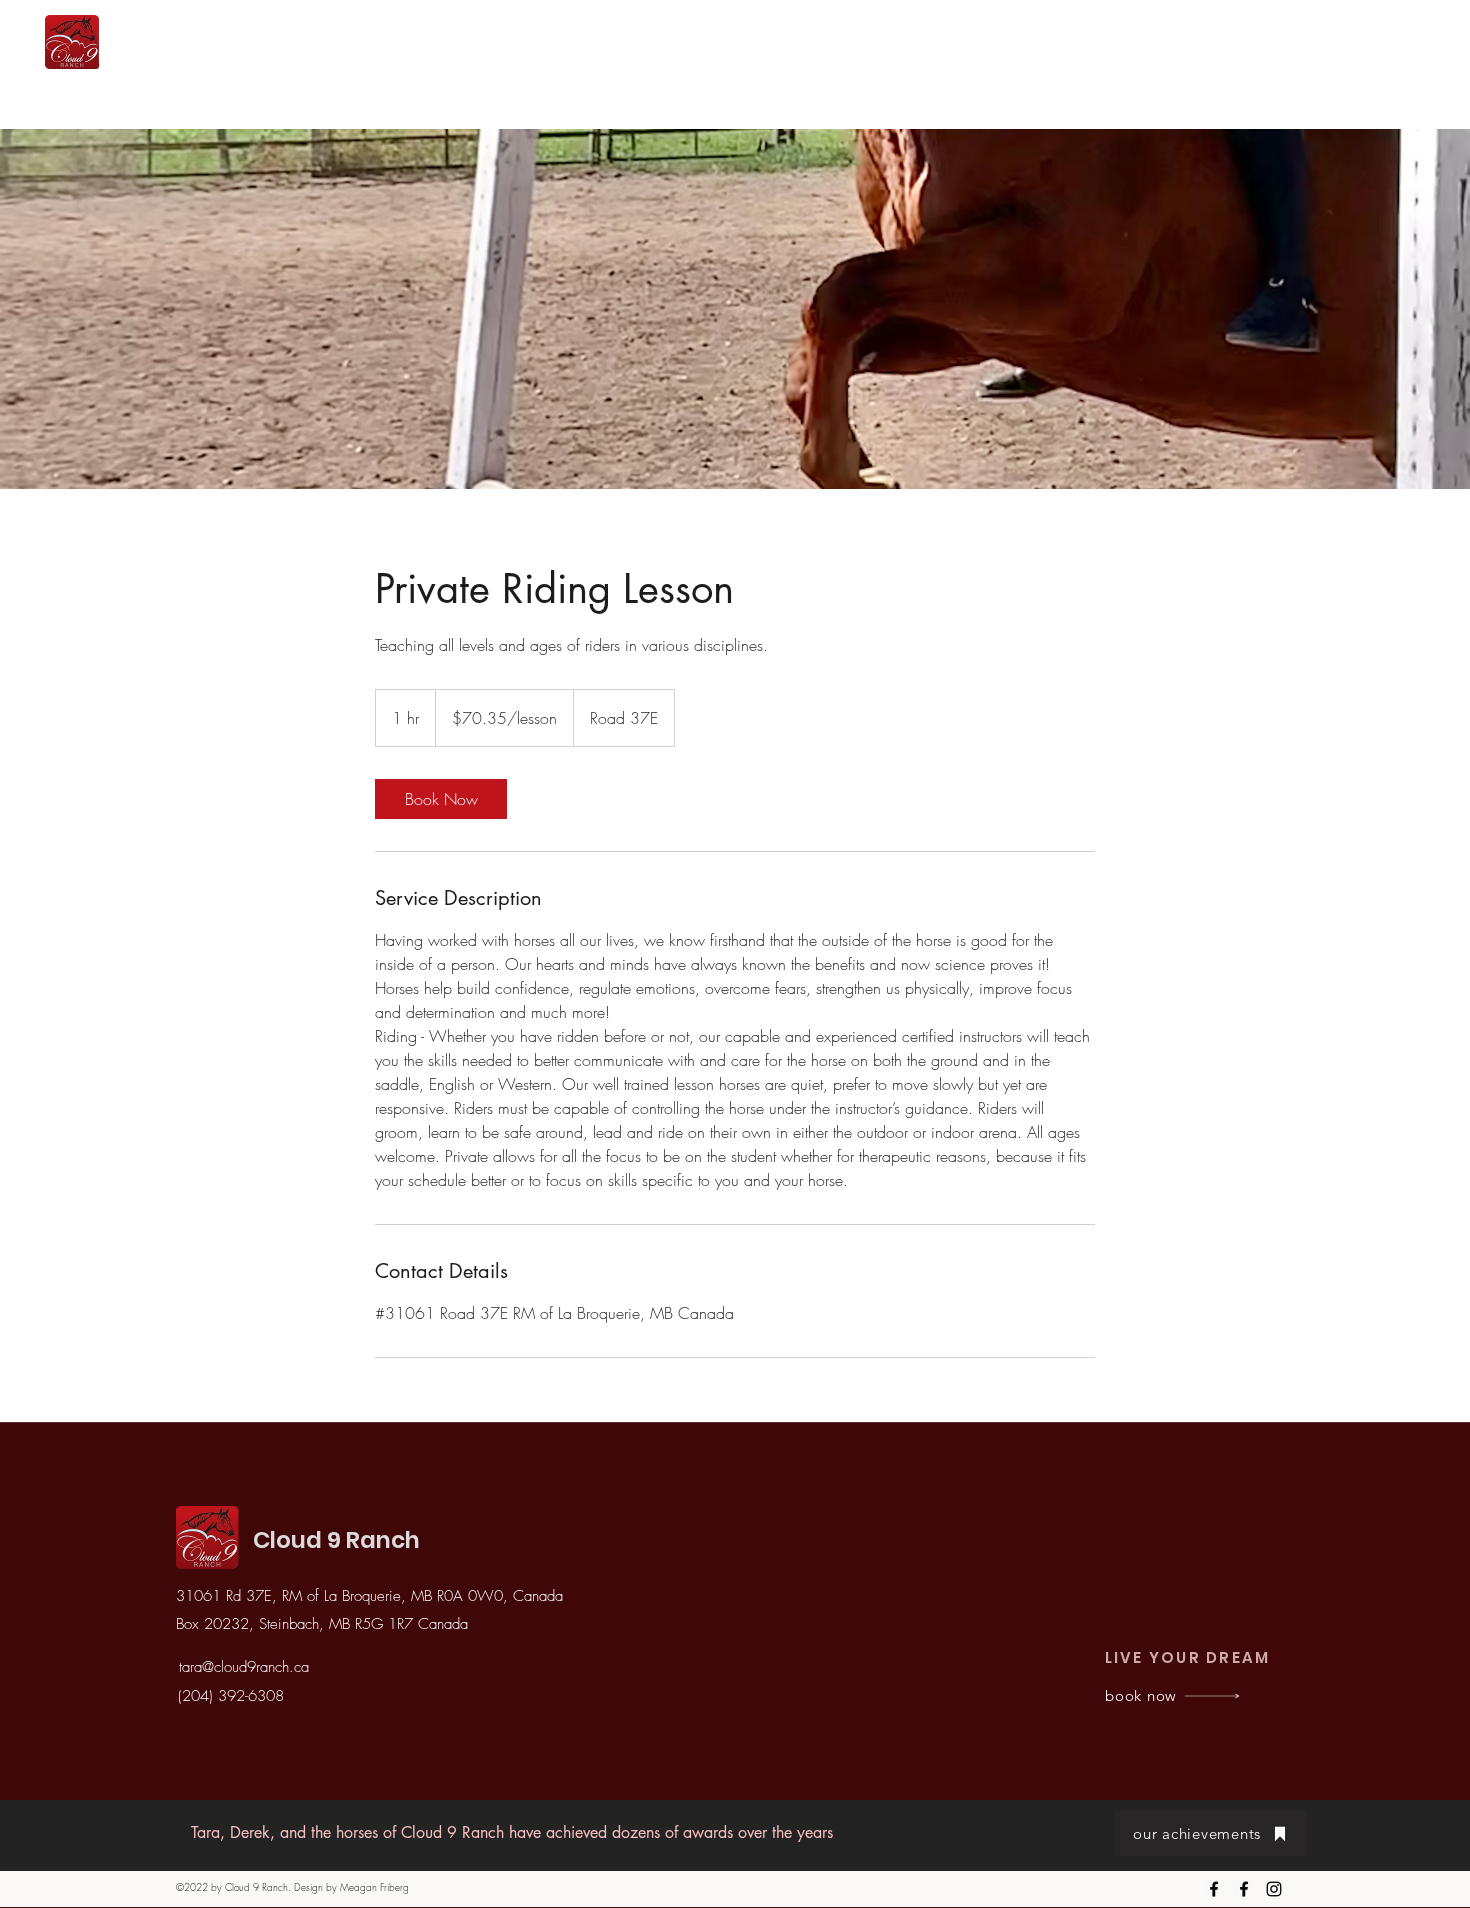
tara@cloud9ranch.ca (244, 1667)
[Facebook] (1321, 40)
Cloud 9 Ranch (336, 1540)
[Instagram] (1291, 40)
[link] (441, 799)
